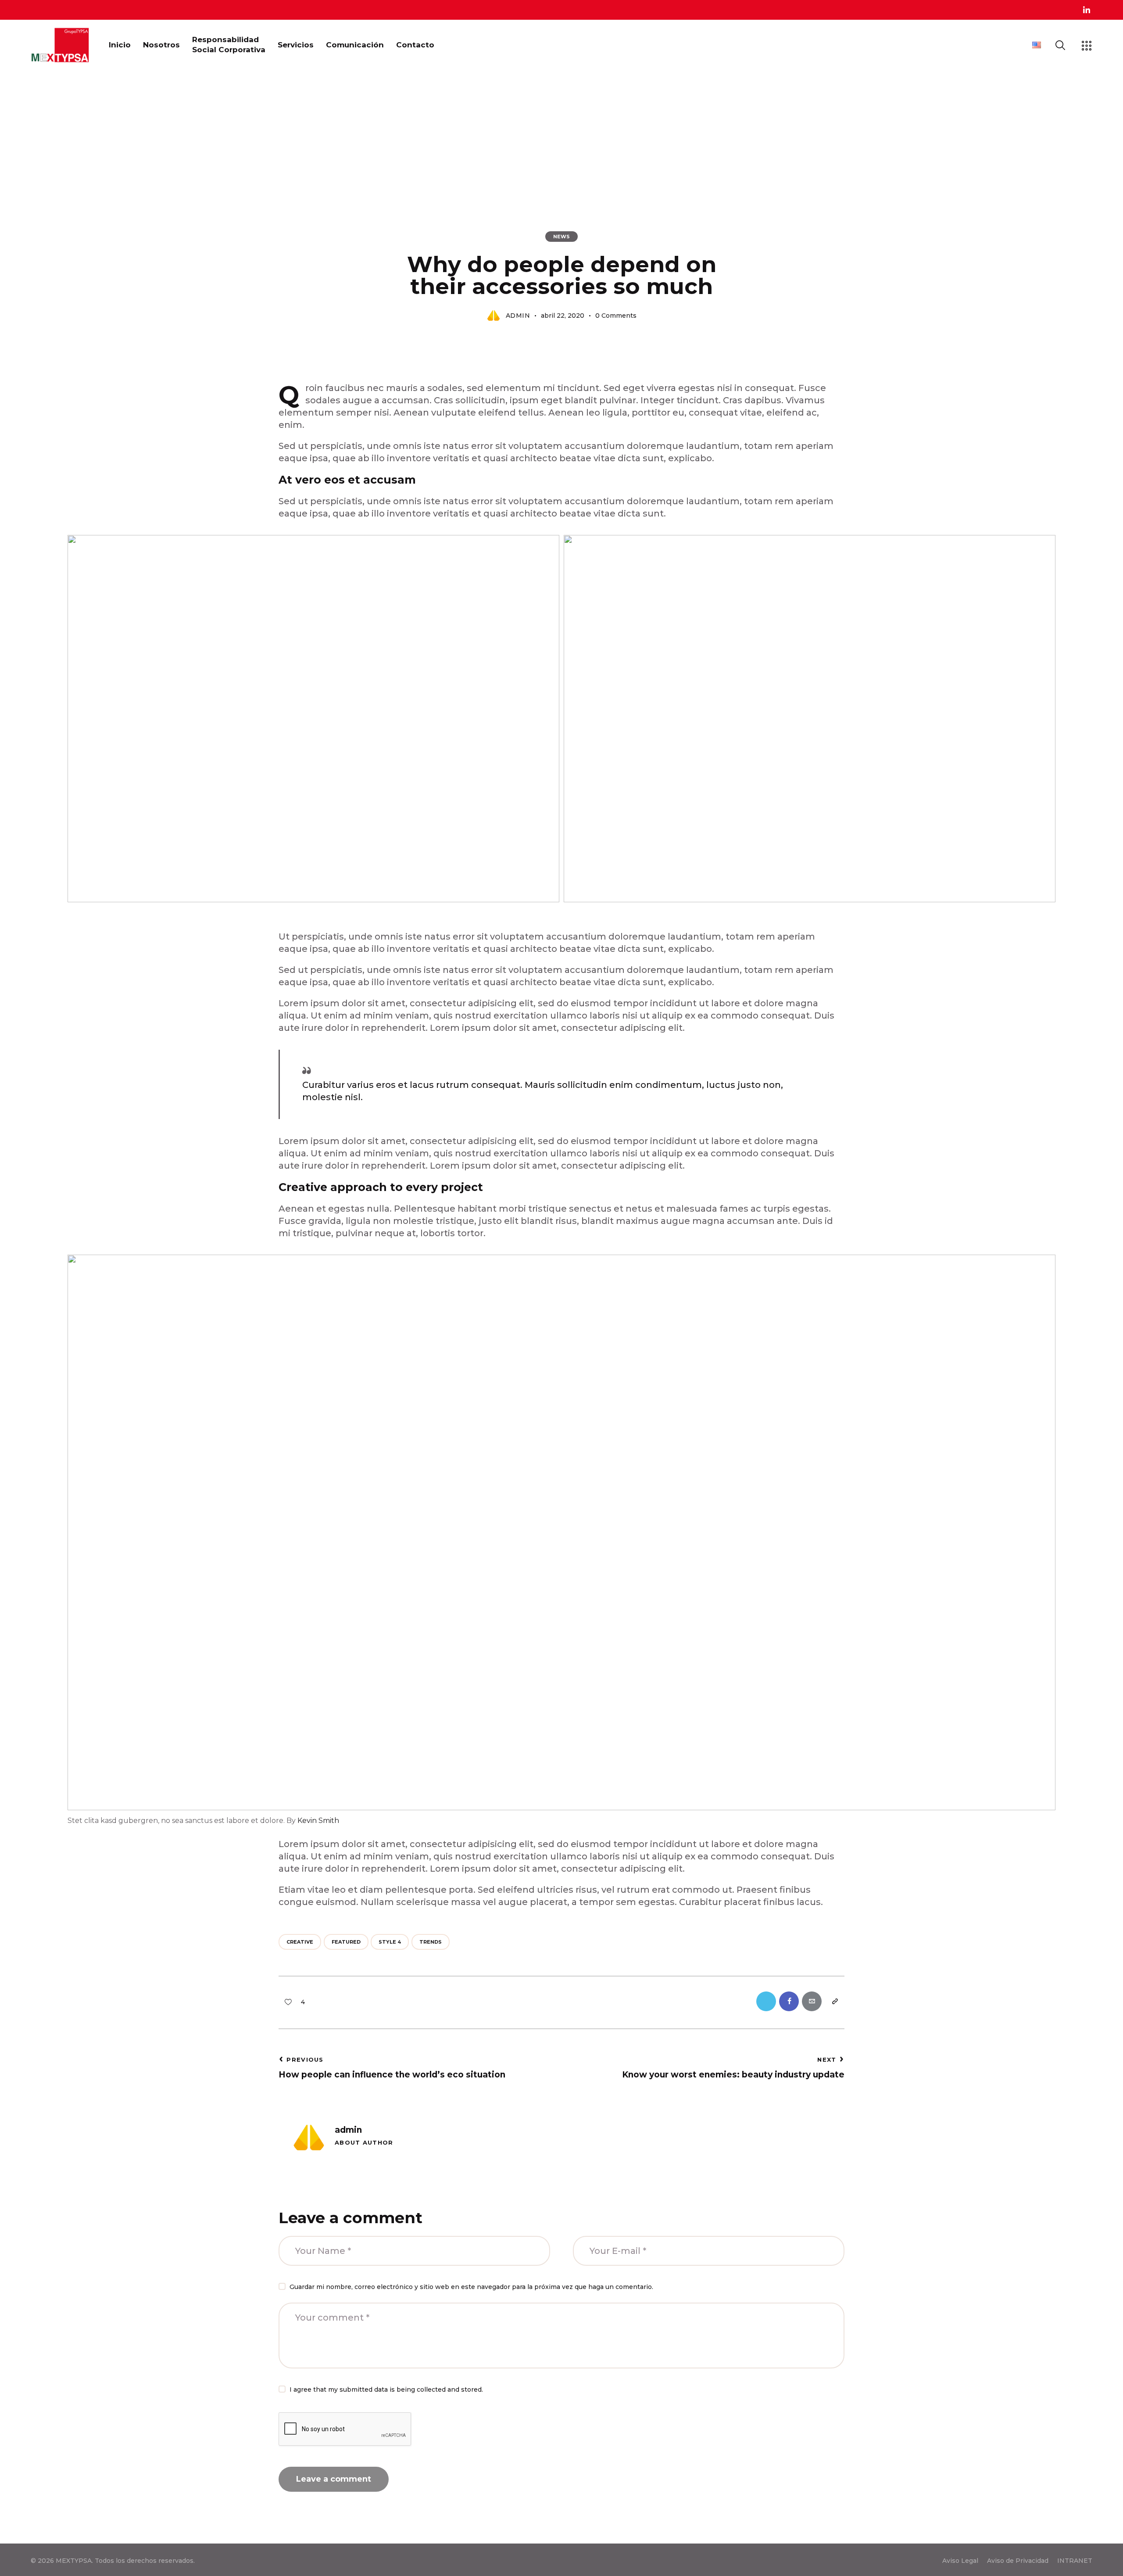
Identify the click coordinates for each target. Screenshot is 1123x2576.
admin (348, 2130)
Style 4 (390, 1942)
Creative (300, 1942)
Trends (431, 1942)
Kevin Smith (318, 1821)
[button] (292, 2001)
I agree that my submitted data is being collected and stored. (386, 2389)
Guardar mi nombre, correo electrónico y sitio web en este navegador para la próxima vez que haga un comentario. (471, 2287)
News (561, 237)
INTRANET (1075, 2561)
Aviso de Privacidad (1018, 2561)
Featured (346, 1942)
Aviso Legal (960, 2561)
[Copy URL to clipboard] (835, 2001)
